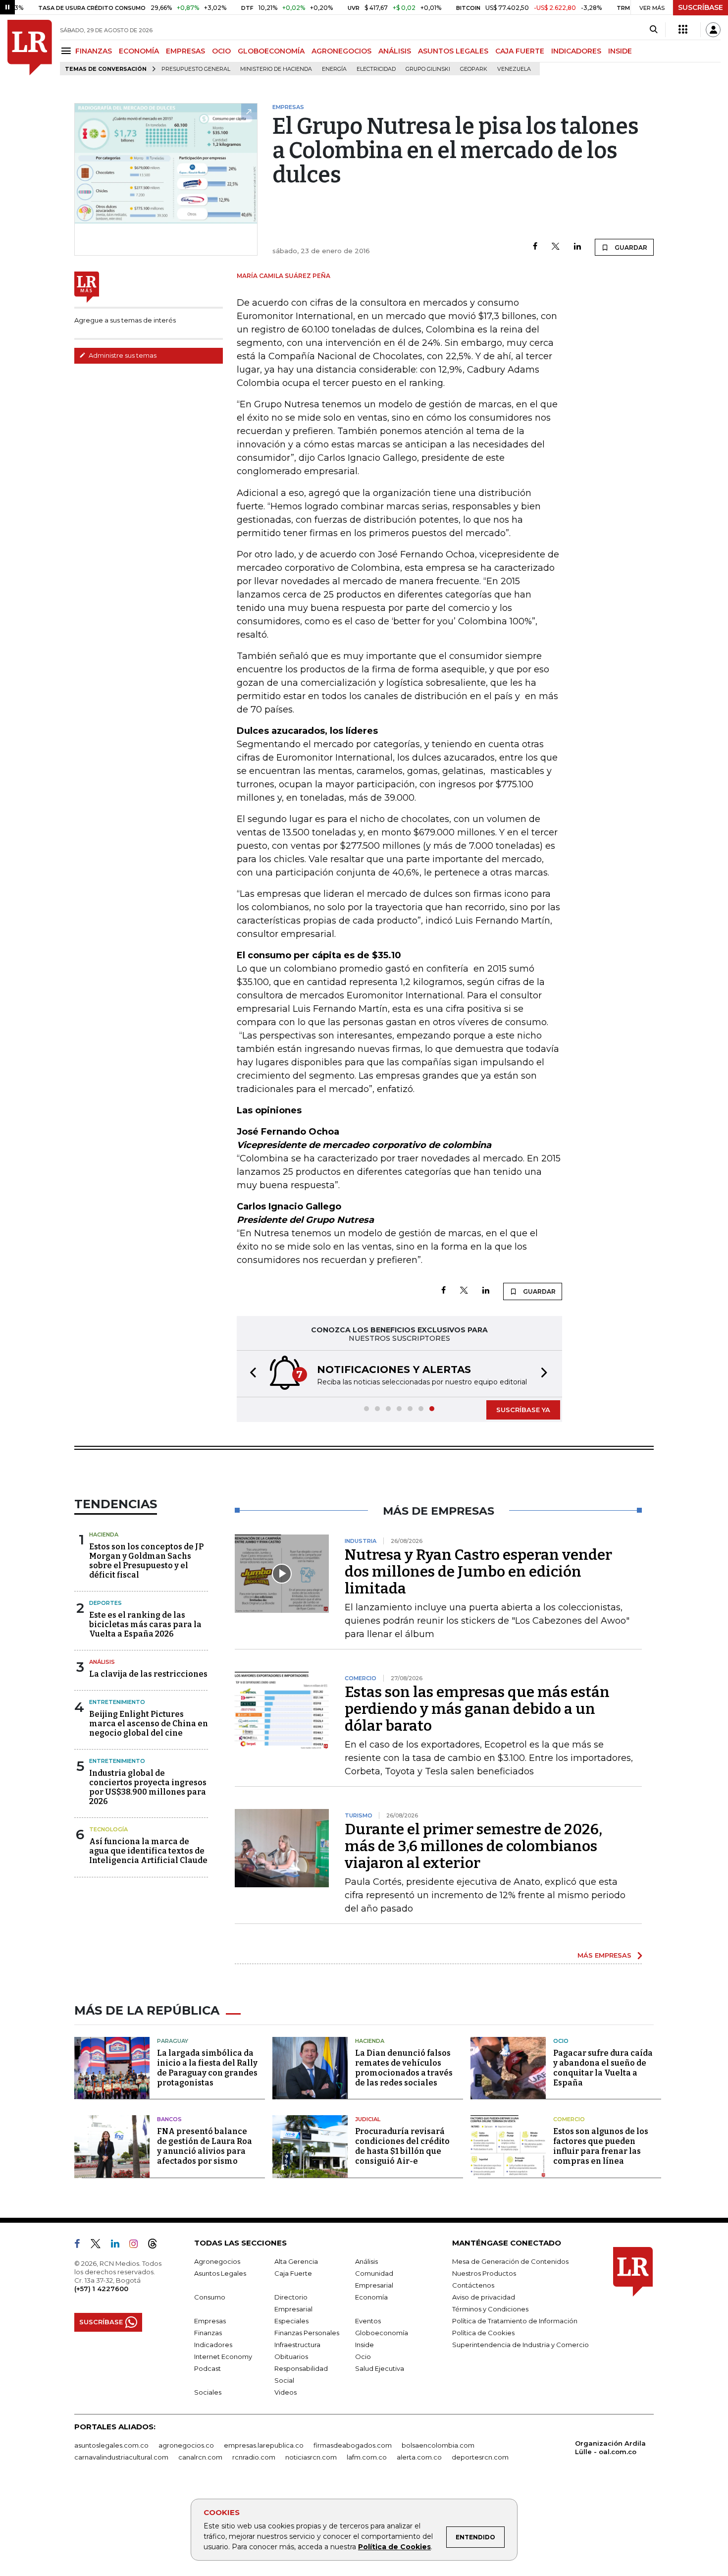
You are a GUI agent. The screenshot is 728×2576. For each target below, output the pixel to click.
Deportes (105, 1603)
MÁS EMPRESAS (604, 1955)
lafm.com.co (367, 2457)
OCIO (221, 51)
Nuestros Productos (484, 2273)
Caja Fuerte (293, 2273)
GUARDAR (630, 247)
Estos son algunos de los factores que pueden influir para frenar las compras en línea (601, 2146)
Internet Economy (223, 2357)
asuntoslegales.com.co (111, 2445)
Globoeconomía (382, 2333)
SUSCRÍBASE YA (523, 1410)
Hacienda (104, 1535)
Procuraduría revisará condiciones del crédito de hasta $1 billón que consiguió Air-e (402, 2146)
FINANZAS (94, 51)
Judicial (368, 2119)
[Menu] (68, 51)
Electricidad (376, 69)
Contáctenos (473, 2285)
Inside (364, 2345)
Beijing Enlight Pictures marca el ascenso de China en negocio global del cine (149, 1724)
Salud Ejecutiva (380, 2368)
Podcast (208, 2368)
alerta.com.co (419, 2457)
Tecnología (108, 1829)
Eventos (368, 2321)
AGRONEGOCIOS (341, 51)
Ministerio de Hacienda (276, 69)
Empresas (210, 2321)
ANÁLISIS (395, 51)
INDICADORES (576, 51)
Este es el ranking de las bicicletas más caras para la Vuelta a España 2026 (145, 1624)
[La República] (30, 48)
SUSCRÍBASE (701, 7)
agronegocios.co (186, 2445)
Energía (334, 69)
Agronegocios (217, 2261)
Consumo (210, 2297)
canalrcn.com (200, 2457)
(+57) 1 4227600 (101, 2289)
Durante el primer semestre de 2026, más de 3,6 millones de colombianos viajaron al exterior (473, 1846)
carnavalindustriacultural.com (121, 2457)
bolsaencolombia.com (438, 2445)
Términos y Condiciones (490, 2309)
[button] (250, 1374)
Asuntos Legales (220, 2273)
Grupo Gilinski (428, 69)
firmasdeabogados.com (353, 2445)
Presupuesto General (196, 69)
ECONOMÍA (139, 51)
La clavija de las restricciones (148, 1674)
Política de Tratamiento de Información (515, 2321)
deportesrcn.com (480, 2457)
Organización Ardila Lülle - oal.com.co (610, 2447)
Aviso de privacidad (484, 2297)
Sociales (208, 2392)
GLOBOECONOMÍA (271, 51)
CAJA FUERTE (520, 51)
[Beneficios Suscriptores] (683, 30)
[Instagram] (137, 2246)
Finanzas (208, 2333)
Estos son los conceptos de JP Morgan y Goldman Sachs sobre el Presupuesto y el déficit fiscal (146, 1561)
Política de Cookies (394, 2547)
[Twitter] (556, 247)
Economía (371, 2297)
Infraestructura (297, 2345)
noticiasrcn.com (311, 2457)
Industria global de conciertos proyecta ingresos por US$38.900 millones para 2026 (148, 1787)
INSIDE (620, 51)
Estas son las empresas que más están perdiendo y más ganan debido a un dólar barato (477, 1709)
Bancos (169, 2119)
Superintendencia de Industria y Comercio (520, 2345)
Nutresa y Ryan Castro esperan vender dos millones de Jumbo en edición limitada (478, 1572)
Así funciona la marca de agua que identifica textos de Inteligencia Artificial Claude (148, 1851)
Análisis (102, 1662)
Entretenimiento (117, 1702)
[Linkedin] (577, 247)
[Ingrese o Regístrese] (713, 30)
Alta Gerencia (296, 2261)
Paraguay (173, 2041)
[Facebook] (535, 247)
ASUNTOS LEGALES (453, 51)
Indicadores (213, 2345)
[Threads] (156, 2246)
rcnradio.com (254, 2457)
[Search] (653, 30)
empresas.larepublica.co (264, 2445)
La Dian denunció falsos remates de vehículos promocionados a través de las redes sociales (404, 2068)
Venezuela (514, 69)
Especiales (291, 2321)
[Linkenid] (119, 2246)
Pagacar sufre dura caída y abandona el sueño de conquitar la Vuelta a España (603, 2068)
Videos (286, 2392)
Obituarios (291, 2357)
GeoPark (474, 69)
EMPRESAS (185, 51)
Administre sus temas (122, 355)
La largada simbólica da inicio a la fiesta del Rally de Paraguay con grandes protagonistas (207, 2068)
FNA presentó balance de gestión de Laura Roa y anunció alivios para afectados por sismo (205, 2146)
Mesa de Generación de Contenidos (510, 2261)
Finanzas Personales (307, 2333)
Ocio (561, 2041)
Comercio (569, 2119)
